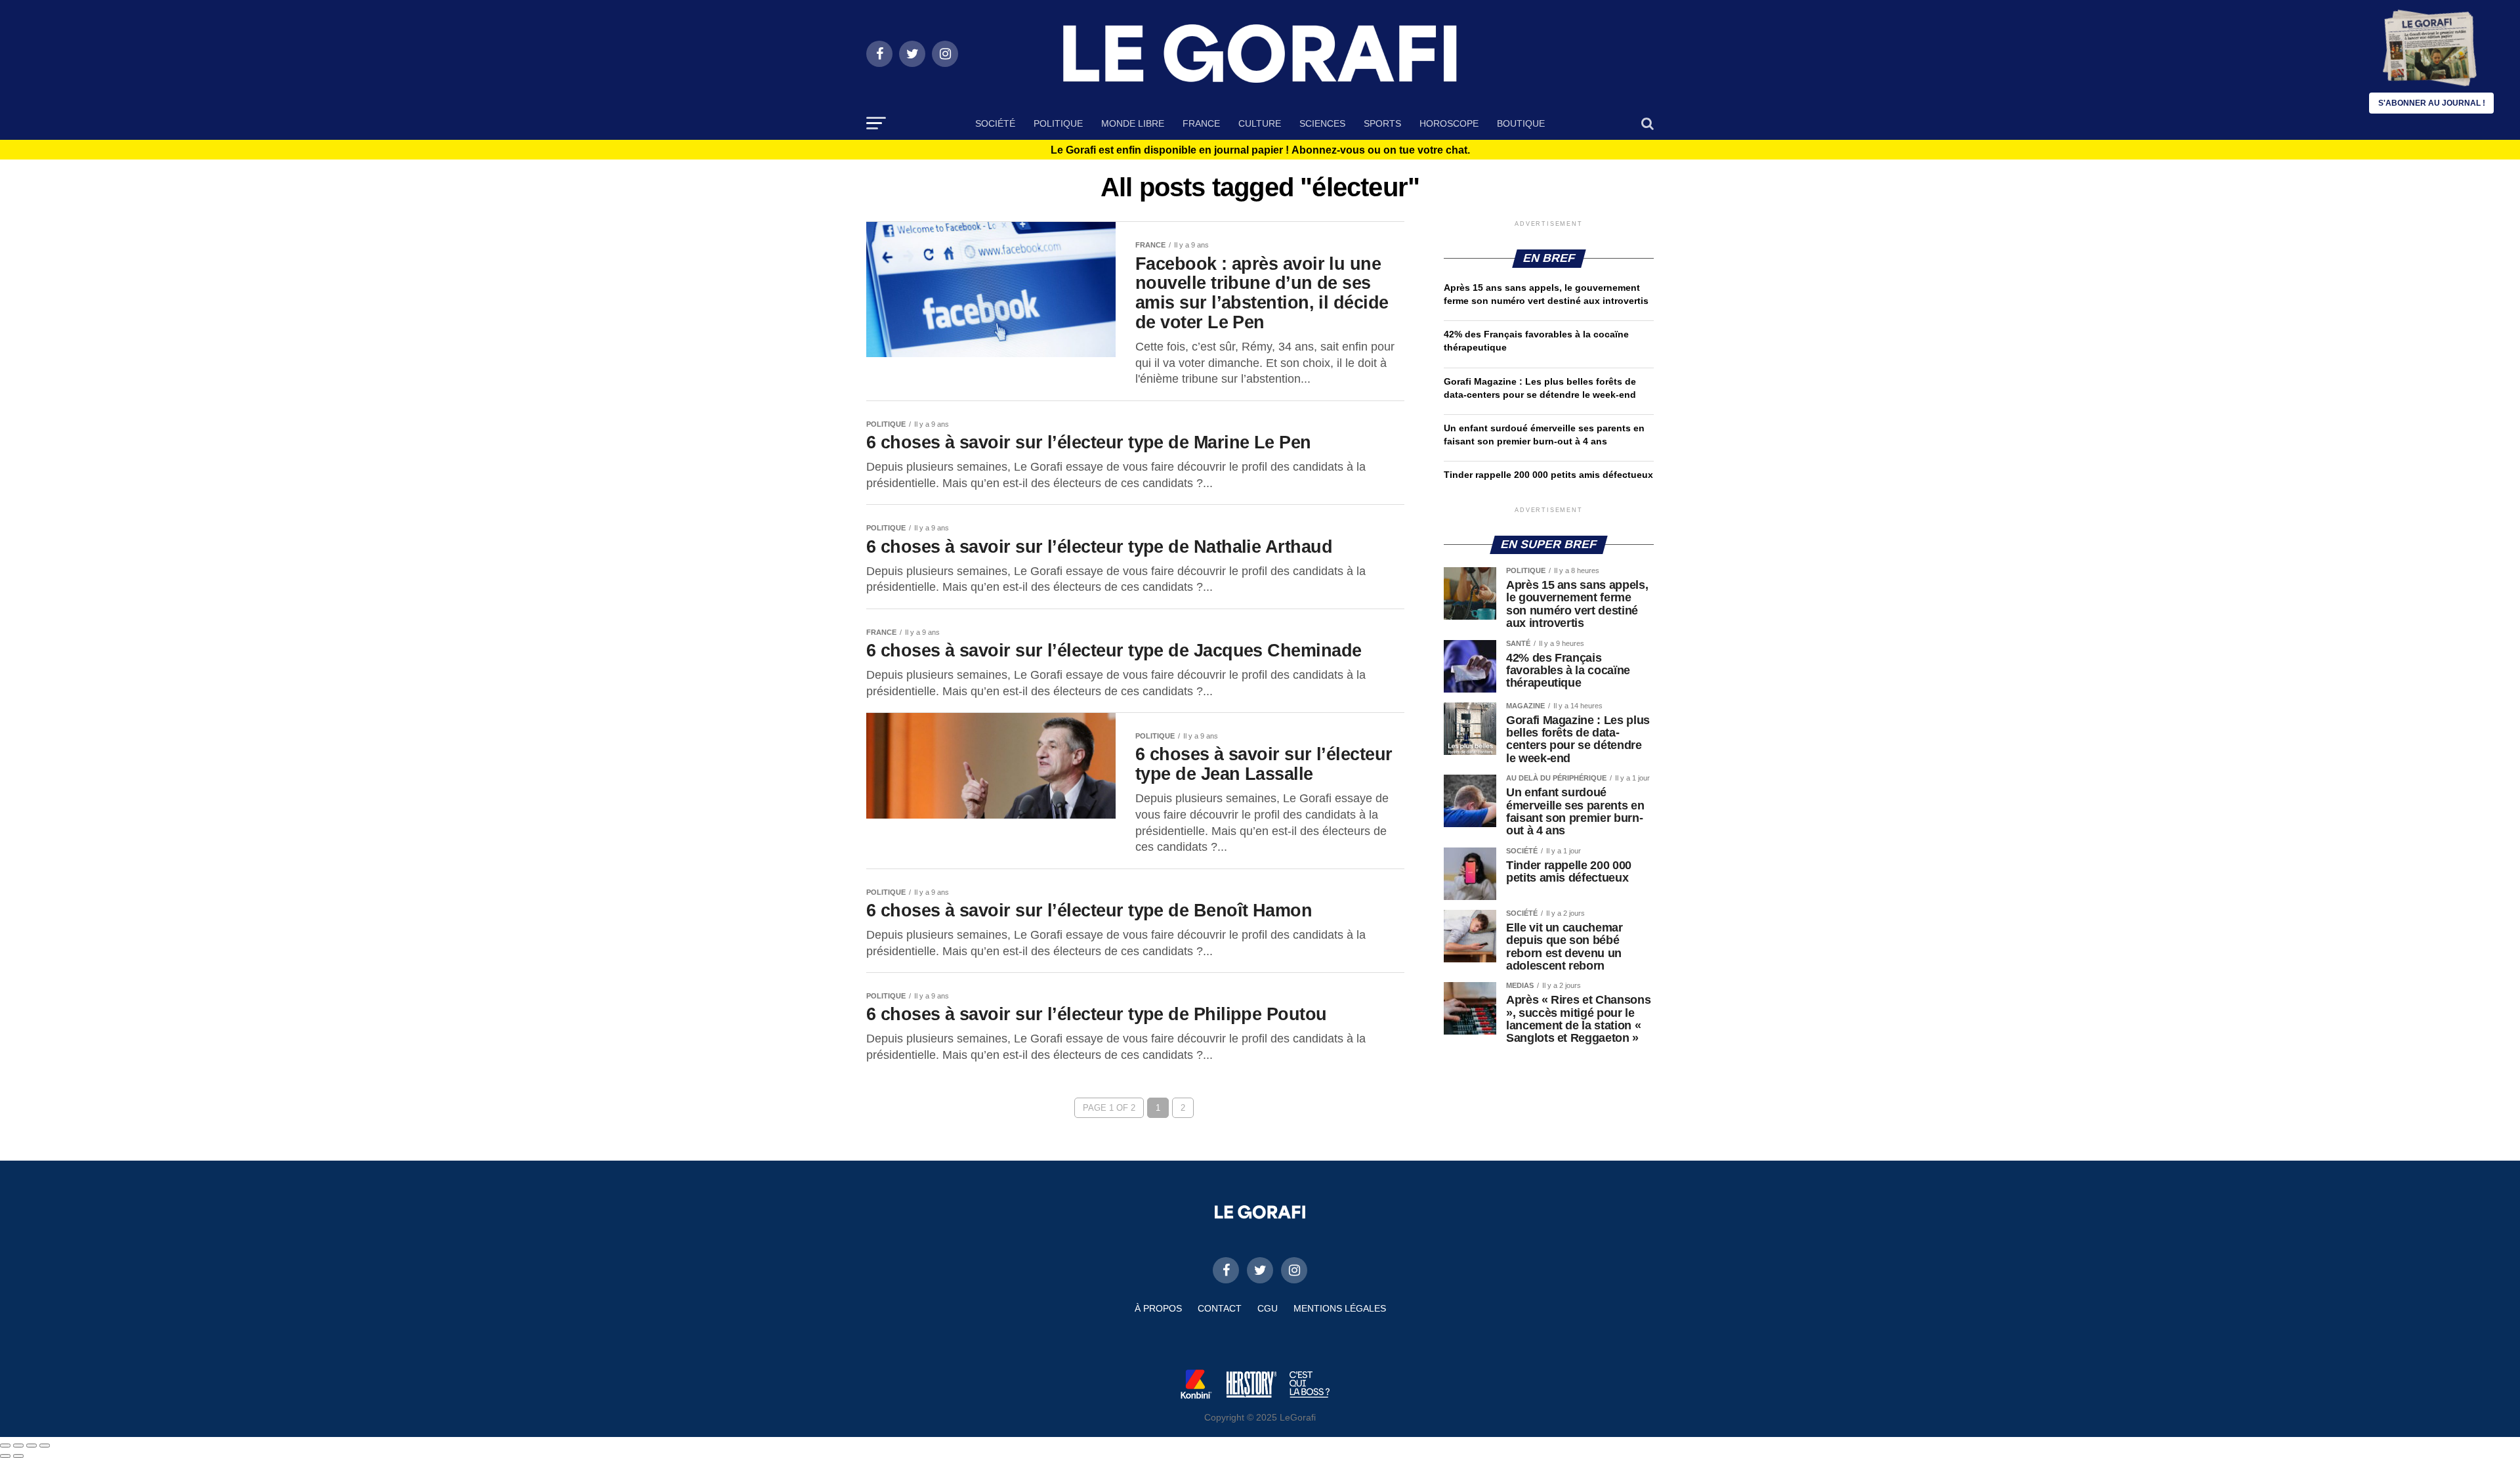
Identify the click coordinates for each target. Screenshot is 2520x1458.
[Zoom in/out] (45, 1446)
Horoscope (1449, 123)
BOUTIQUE (1521, 123)
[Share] (18, 1446)
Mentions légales (1340, 1308)
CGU (1268, 1308)
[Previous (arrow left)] (5, 1456)
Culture (1260, 123)
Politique (1058, 123)
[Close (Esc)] (5, 1446)
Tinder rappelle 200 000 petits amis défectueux (1548, 475)
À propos (1158, 1308)
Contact (1220, 1308)
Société (995, 123)
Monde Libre (1133, 123)
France (1201, 123)
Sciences (1322, 123)
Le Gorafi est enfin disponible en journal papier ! (1260, 150)
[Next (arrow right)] (18, 1456)
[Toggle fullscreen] (31, 1446)
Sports (1382, 123)
